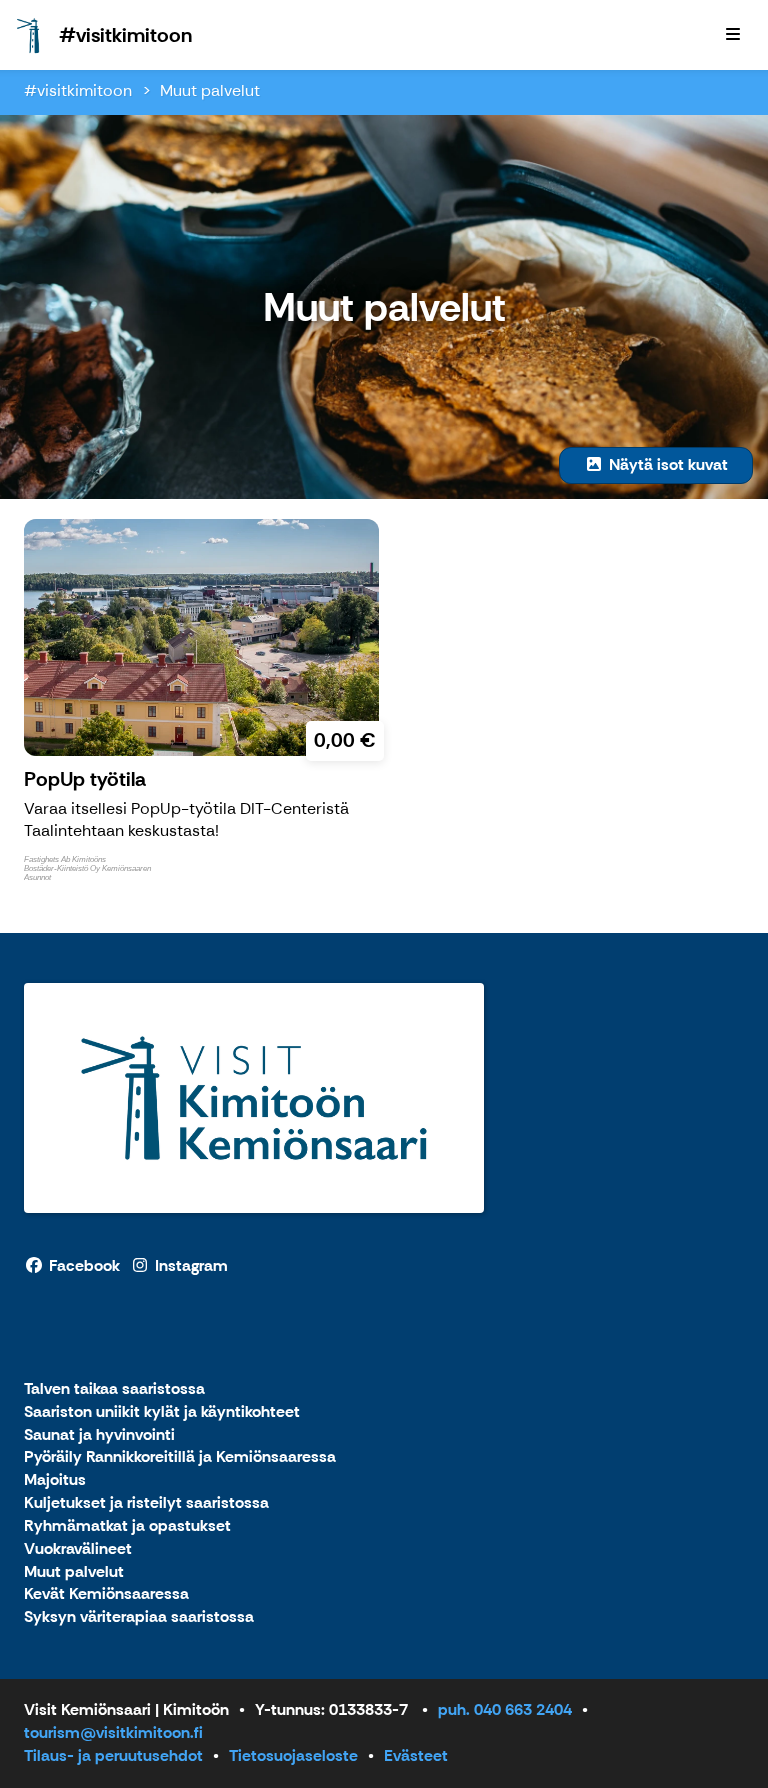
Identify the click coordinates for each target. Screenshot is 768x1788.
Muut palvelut (210, 90)
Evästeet (416, 1755)
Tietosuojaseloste (293, 1755)
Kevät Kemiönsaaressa (106, 1594)
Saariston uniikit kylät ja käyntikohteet (162, 1412)
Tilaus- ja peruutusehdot (113, 1755)
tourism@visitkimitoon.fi (113, 1732)
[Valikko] (733, 35)
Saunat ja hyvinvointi (99, 1435)
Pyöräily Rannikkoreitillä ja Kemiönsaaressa (180, 1457)
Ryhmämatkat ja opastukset (127, 1526)
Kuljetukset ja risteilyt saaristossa (146, 1503)
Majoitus (55, 1480)
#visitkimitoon (78, 90)
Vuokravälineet (78, 1549)
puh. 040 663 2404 (505, 1709)
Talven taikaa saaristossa (114, 1389)
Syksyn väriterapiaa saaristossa (139, 1617)
